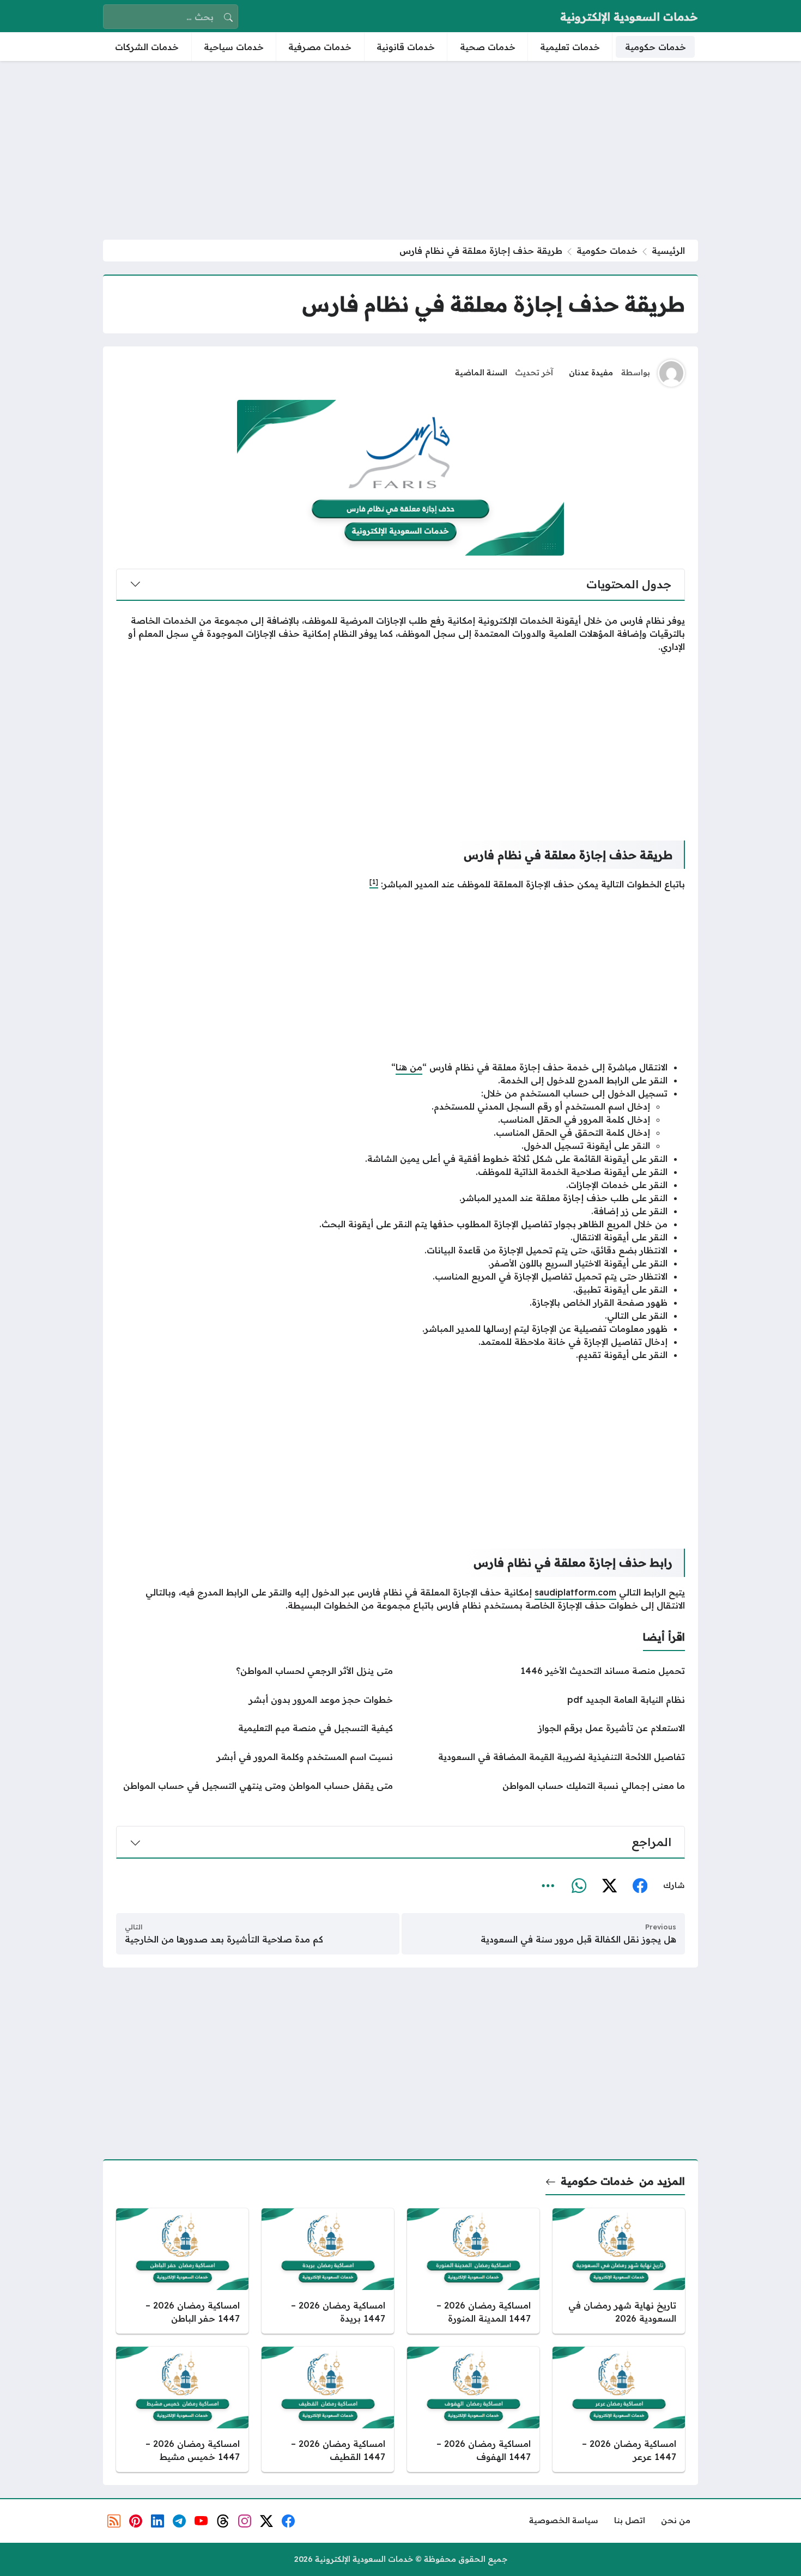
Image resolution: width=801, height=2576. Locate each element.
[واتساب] (579, 1886)
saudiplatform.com (575, 1592)
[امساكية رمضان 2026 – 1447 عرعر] (619, 2409)
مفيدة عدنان (591, 373)
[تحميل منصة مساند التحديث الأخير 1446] (547, 1671)
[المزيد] (548, 1886)
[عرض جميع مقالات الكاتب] (671, 373)
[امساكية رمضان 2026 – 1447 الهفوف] (473, 2409)
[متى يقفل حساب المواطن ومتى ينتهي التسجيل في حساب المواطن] (254, 1786)
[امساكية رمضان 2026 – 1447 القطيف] (328, 2409)
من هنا (409, 1067)
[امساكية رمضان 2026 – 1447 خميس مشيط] (182, 2409)
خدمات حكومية (607, 251)
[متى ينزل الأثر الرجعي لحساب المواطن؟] (254, 1671)
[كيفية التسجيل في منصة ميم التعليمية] (254, 1728)
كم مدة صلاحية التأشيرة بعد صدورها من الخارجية (224, 1939)
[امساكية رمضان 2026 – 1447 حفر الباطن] (182, 2271)
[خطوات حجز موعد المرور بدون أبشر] (254, 1700)
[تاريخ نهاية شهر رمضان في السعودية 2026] (619, 2271)
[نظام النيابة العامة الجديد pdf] (547, 1700)
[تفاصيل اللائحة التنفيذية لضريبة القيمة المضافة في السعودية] (547, 1757)
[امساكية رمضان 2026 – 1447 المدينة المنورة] (473, 2271)
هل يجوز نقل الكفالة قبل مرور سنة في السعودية (578, 1939)
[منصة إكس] (609, 1886)
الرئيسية (668, 251)
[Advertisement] (400, 150)
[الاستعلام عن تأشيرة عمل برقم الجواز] (547, 1728)
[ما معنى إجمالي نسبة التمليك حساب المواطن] (547, 1786)
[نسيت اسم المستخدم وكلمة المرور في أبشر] (254, 1757)
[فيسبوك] (640, 1886)
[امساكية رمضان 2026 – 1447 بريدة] (328, 2271)
